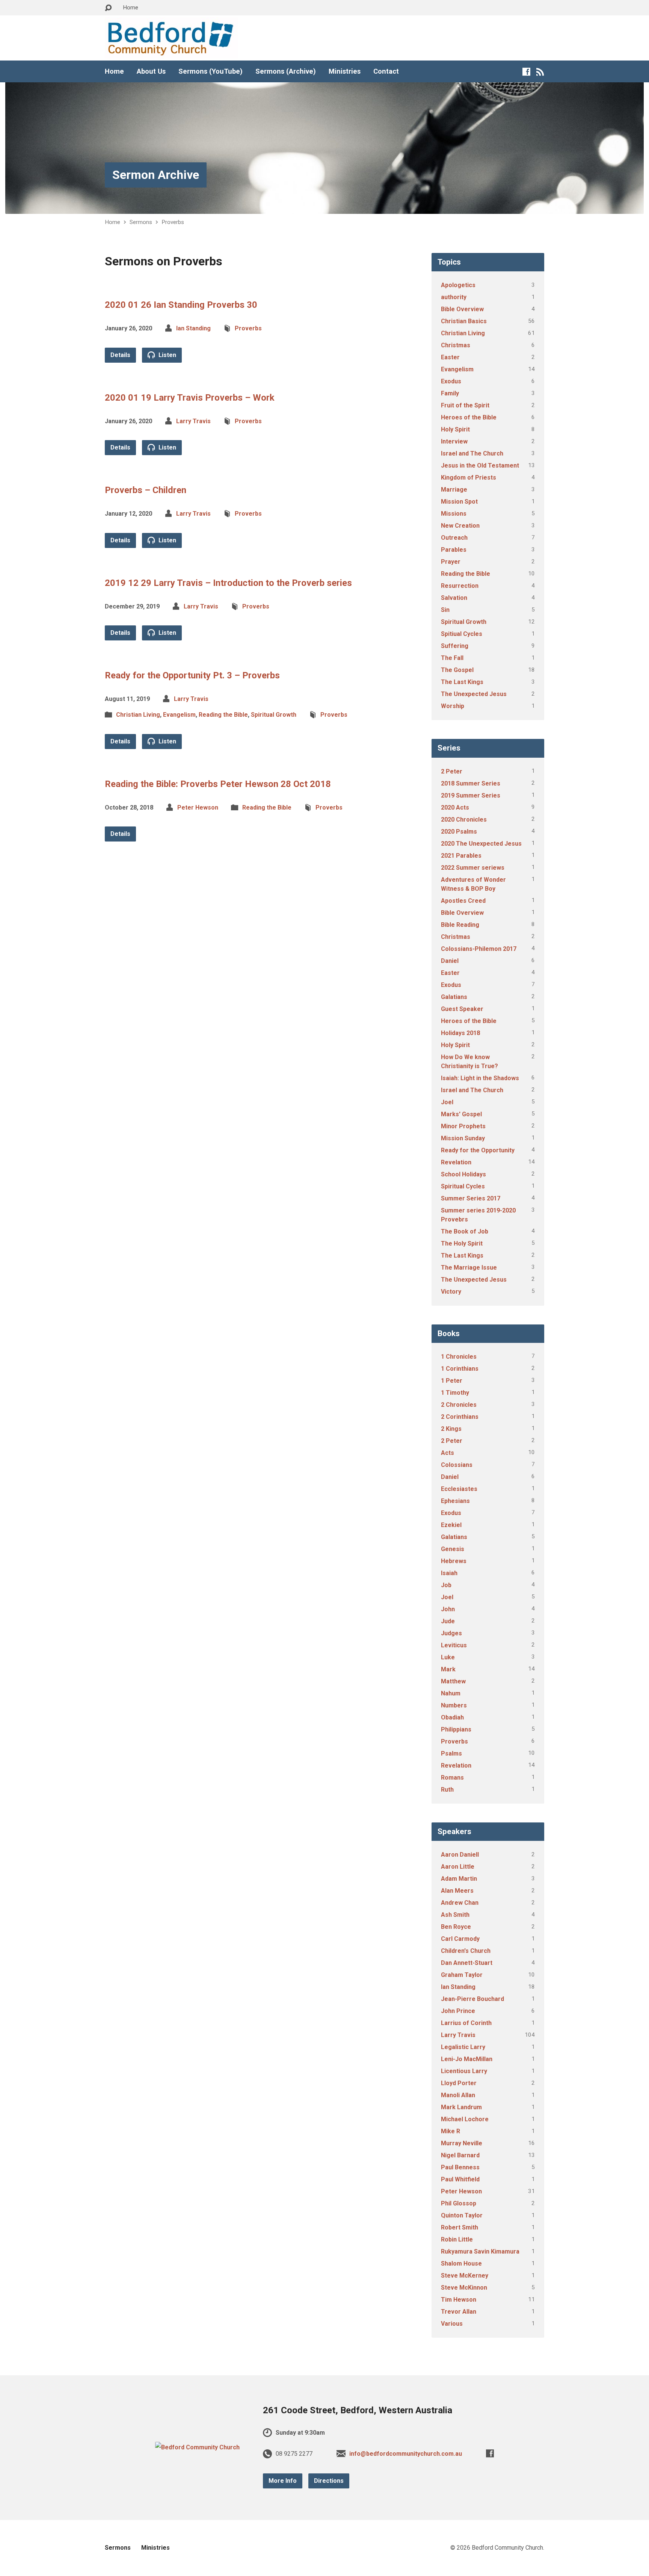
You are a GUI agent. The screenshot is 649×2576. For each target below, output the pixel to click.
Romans (452, 1778)
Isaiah (449, 1573)
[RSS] (540, 72)
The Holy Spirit (462, 1243)
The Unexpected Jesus (474, 694)
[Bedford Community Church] (197, 2447)
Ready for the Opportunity (478, 1150)
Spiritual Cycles (463, 1186)
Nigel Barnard (460, 2155)
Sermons (141, 222)
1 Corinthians (460, 1369)
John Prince (458, 2011)
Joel (447, 1102)
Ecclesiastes (459, 1489)
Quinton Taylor (462, 2215)
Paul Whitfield (460, 2179)
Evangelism (179, 715)
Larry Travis (193, 421)
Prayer (451, 562)
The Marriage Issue (469, 1268)
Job (446, 1585)
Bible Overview (462, 309)
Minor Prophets (463, 1126)
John (448, 1609)
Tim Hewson (459, 2300)
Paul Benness (460, 2167)
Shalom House (461, 2263)
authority (454, 297)
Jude (448, 1621)
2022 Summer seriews (473, 868)
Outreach (454, 538)
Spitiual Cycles (462, 634)
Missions (454, 514)
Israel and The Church (472, 453)
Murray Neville (462, 2143)
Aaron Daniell (460, 1855)
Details (120, 355)
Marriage (454, 490)
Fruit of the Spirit (465, 405)
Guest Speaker (462, 1009)
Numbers (454, 1705)
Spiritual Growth (274, 715)
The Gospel (457, 670)
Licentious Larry (464, 2071)
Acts (448, 1453)
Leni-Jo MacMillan (467, 2059)
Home (131, 8)
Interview (454, 441)
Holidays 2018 (460, 1033)
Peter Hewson (198, 807)
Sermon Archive (156, 175)
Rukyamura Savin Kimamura (480, 2251)
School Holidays (463, 1174)
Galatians (454, 997)
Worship (453, 706)
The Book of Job (465, 1231)
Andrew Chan (460, 1903)
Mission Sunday (463, 1138)
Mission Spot (459, 502)
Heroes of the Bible (469, 417)
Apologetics (458, 285)
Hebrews (454, 1561)
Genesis (453, 1549)
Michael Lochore (465, 2119)
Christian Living (138, 715)
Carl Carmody (460, 1939)
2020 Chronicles (464, 820)
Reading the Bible (223, 715)
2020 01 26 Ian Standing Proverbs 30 (181, 305)
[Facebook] (526, 72)
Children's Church (466, 1951)
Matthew (453, 1681)
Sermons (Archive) (286, 71)
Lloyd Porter (459, 2083)
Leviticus (454, 1645)
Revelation (456, 1162)
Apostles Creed (463, 901)
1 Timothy (455, 1393)
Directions (329, 2481)
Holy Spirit (455, 429)
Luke (448, 1657)
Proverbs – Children (146, 490)
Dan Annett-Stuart (467, 1963)
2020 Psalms (459, 832)
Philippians (456, 1729)
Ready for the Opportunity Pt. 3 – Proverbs (192, 675)
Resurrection (460, 586)
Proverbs (173, 222)
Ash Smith (455, 1915)
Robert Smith (460, 2227)
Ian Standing (193, 328)
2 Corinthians (460, 1417)
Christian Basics (464, 321)
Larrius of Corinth (466, 2023)
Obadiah (452, 1717)
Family (450, 393)
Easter (450, 357)
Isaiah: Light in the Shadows (480, 1078)
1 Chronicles (459, 1357)
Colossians (457, 1465)
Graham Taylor (462, 1975)
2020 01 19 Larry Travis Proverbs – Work (190, 398)
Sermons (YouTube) (211, 71)
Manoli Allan (458, 2095)
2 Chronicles (459, 1405)
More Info (283, 2481)
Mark (448, 1669)
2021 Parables (461, 856)
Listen (167, 355)
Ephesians (455, 1501)
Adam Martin (459, 1879)
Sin (445, 610)
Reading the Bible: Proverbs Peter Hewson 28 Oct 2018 (218, 784)
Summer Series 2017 (471, 1198)
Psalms (451, 1753)
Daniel (450, 961)
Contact (386, 71)
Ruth (447, 1790)
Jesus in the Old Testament (480, 465)
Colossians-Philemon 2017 (479, 949)
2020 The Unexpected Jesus (481, 844)
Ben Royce (456, 1927)
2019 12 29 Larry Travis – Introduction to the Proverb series (228, 583)
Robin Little (457, 2239)
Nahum (451, 1693)
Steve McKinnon (464, 2288)
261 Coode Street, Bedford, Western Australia (358, 2410)
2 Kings (451, 1429)
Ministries (345, 71)
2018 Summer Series (471, 783)
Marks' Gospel (461, 1114)
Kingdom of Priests (469, 478)
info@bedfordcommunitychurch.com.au (406, 2454)
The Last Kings (462, 682)
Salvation (454, 598)
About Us (151, 71)
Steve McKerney (465, 2276)
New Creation (460, 526)
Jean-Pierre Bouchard (472, 1999)
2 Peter (452, 771)
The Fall (452, 658)
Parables (454, 550)
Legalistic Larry (463, 2047)
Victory (451, 1292)
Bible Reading (460, 925)
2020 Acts (455, 807)
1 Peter (452, 1381)
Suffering (455, 646)
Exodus (451, 381)
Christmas (456, 345)
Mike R (451, 2131)
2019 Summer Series (471, 795)
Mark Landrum (461, 2107)
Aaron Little (458, 1867)
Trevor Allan (459, 2312)
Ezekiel (451, 1525)
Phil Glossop (459, 2203)
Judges (451, 1633)
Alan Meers (457, 1891)
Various (452, 2324)
